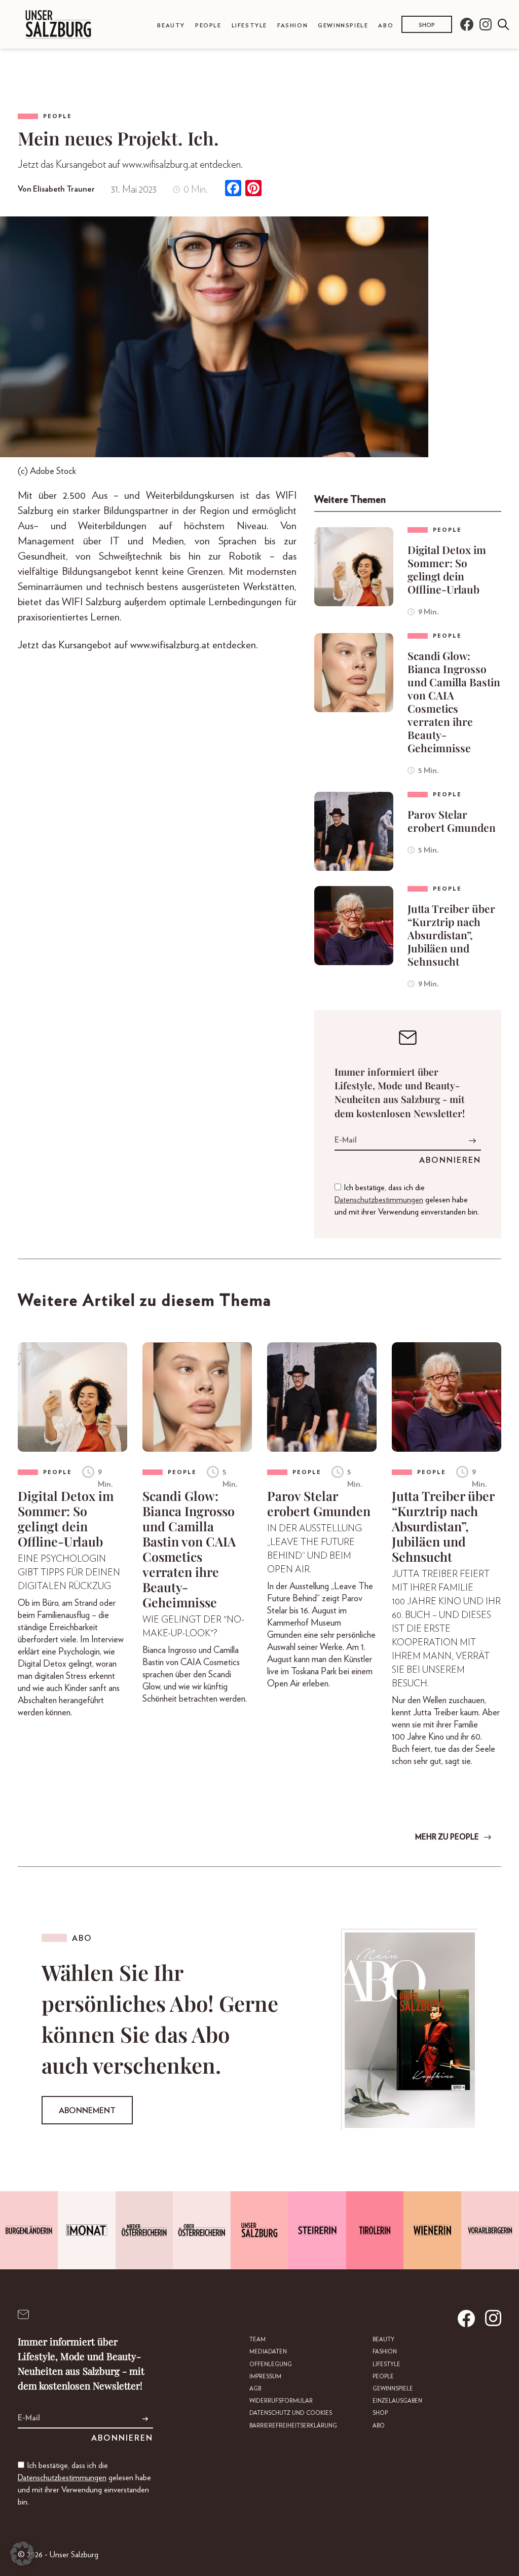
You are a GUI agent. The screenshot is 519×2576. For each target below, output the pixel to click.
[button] (22, 2554)
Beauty (171, 26)
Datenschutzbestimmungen (379, 1200)
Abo (386, 26)
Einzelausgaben (397, 2401)
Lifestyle (249, 26)
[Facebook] (233, 189)
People (208, 26)
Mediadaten (268, 2352)
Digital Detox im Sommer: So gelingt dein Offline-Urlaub (447, 569)
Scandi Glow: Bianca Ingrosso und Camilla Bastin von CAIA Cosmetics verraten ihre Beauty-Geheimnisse (454, 702)
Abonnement (87, 2111)
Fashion (292, 26)
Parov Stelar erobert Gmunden (452, 821)
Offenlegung (271, 2364)
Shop (427, 25)
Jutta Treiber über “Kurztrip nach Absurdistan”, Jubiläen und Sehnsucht (451, 935)
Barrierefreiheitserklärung (293, 2426)
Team (257, 2340)
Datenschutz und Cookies (291, 2413)
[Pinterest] (253, 189)
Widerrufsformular (281, 2401)
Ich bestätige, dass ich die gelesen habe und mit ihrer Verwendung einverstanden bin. (407, 1200)
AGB (255, 2389)
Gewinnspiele (343, 26)
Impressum (265, 2377)
